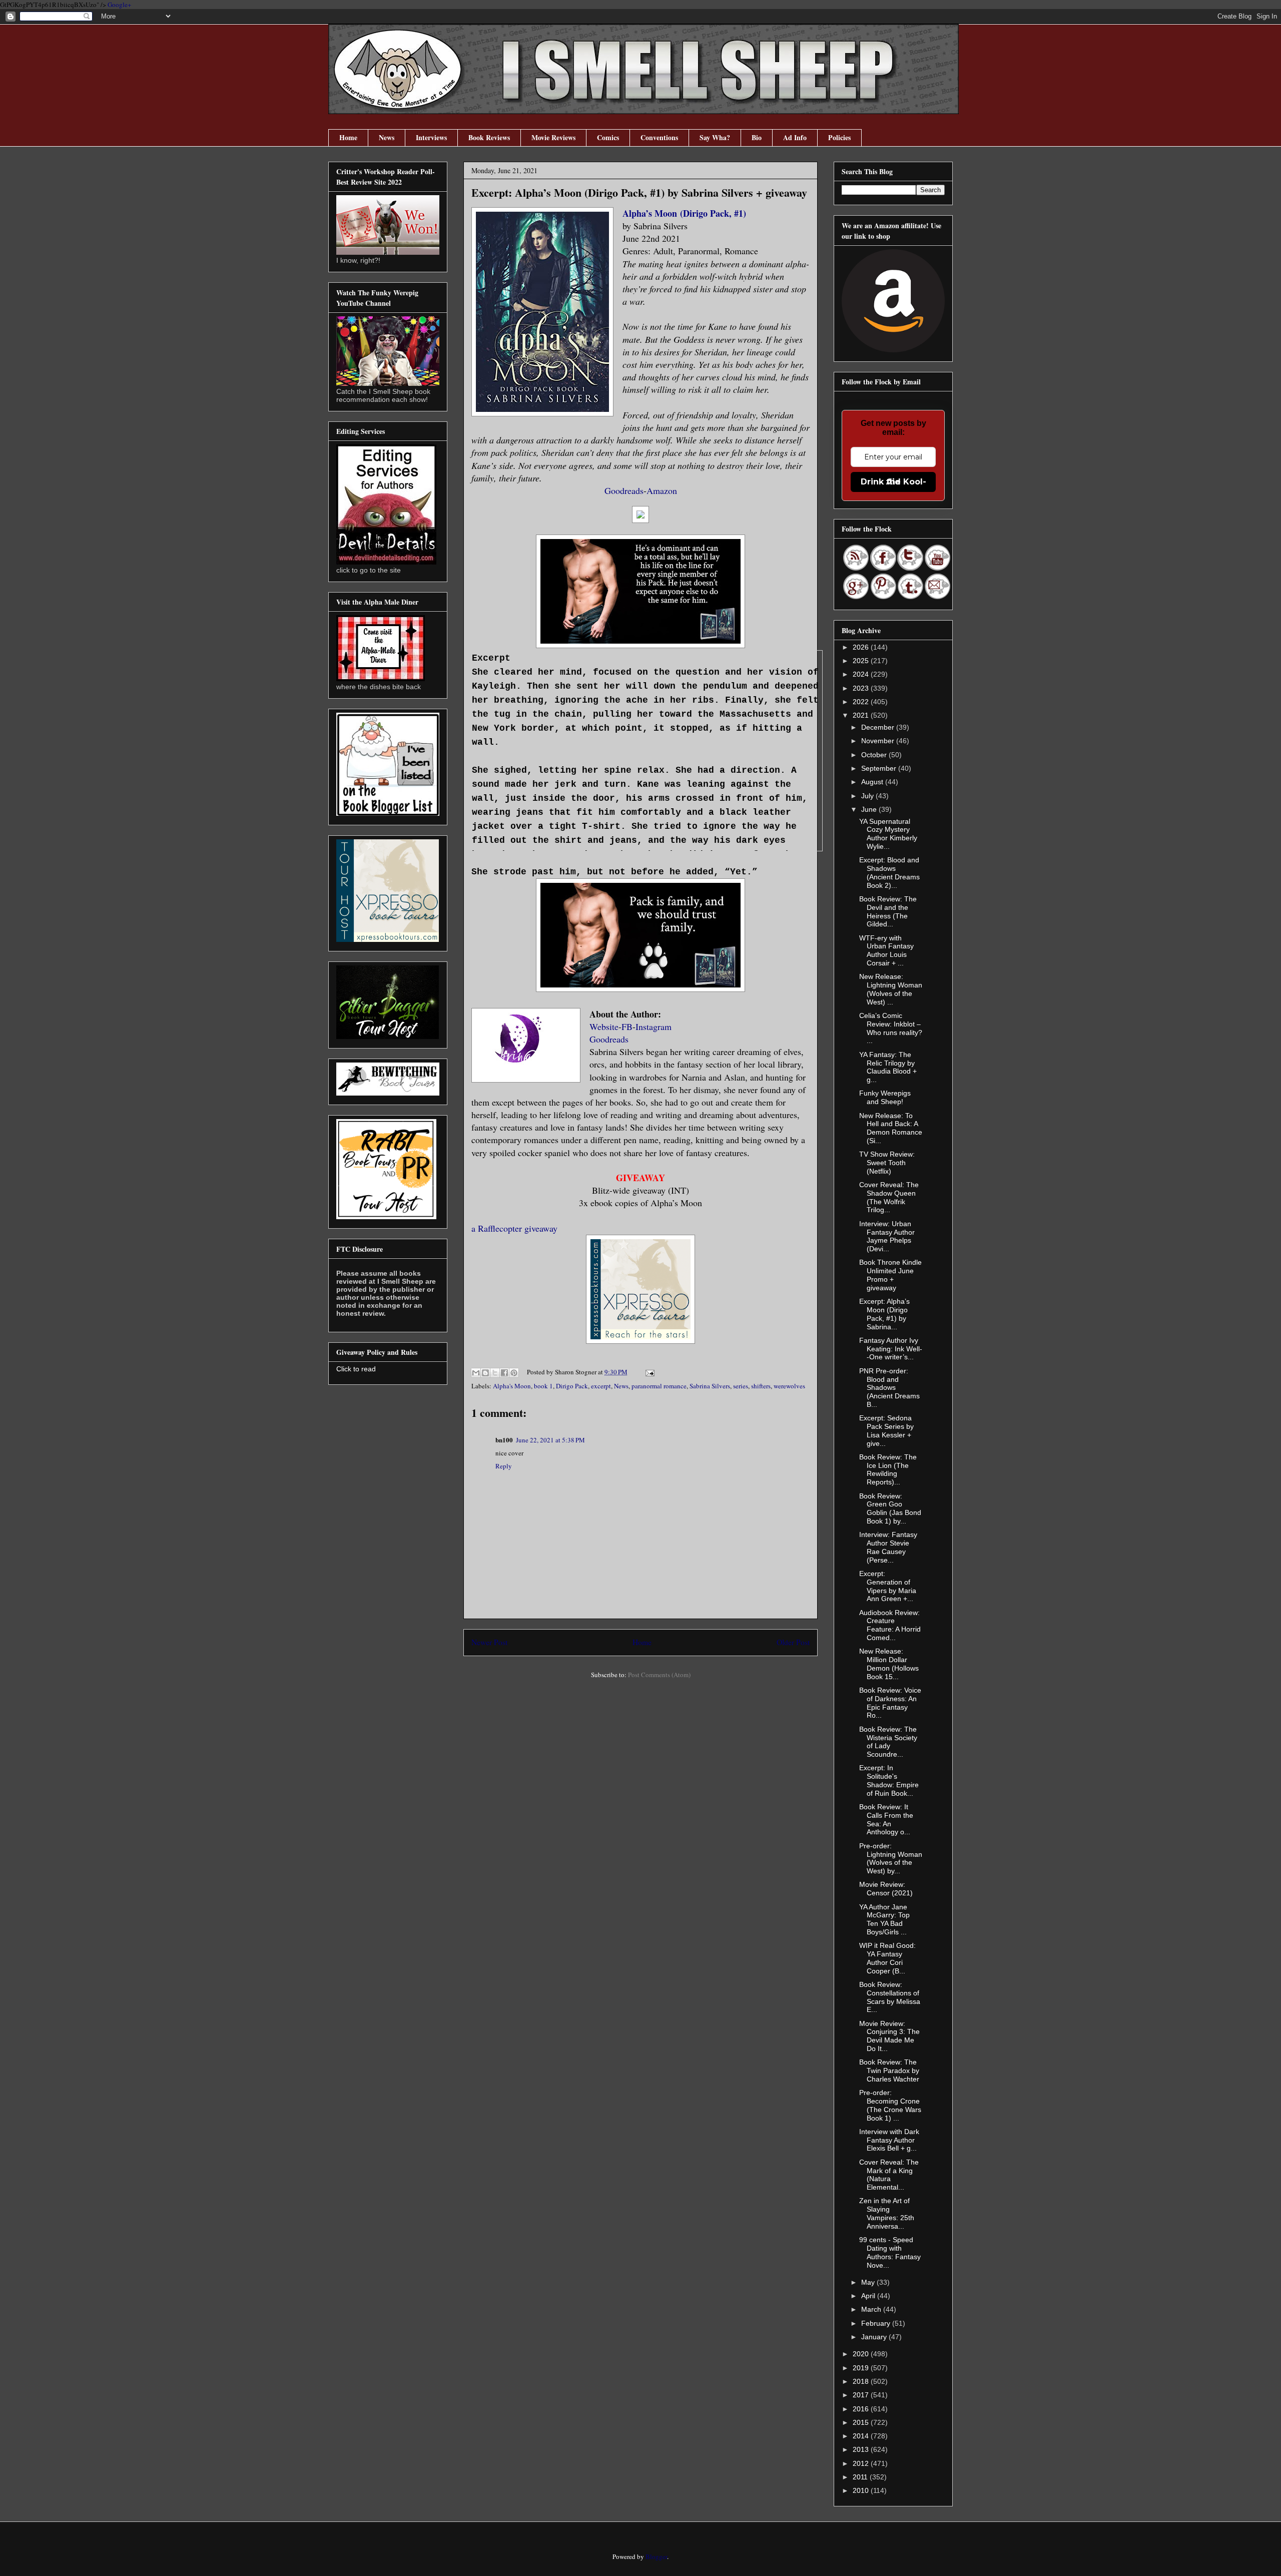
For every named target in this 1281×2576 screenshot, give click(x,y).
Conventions (659, 137)
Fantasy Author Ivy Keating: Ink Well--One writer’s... (891, 1349)
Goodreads (624, 490)
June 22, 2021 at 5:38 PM (550, 1440)
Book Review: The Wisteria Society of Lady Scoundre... (888, 1742)
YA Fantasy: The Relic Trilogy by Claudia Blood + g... (888, 1067)
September (880, 768)
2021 (862, 715)
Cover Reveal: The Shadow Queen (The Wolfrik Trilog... (889, 1197)
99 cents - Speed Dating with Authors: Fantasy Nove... (890, 2252)
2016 (862, 2409)
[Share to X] (495, 1373)
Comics (608, 137)
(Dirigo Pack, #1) (713, 213)
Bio (757, 137)
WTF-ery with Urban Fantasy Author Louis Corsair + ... (886, 950)
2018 (862, 2381)
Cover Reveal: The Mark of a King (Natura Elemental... (889, 2175)
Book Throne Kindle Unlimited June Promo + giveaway (890, 1275)
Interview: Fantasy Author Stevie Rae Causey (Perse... (888, 1547)
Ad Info (795, 137)
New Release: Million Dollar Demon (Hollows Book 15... (889, 1664)
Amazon (662, 490)
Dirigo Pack (572, 1386)
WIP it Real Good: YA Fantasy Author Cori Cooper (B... (887, 1958)
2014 (862, 2436)
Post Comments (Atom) (659, 1675)
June (870, 809)
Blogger (656, 2556)
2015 (862, 2422)
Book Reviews (489, 137)
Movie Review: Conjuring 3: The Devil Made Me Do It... (889, 2036)
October (875, 755)
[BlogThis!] (485, 1373)
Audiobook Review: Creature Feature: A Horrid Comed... (890, 1625)
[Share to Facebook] (504, 1373)
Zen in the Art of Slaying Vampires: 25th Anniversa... (887, 2213)
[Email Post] (648, 1372)
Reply (504, 1466)
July (868, 796)
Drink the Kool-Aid (893, 482)
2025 (862, 661)
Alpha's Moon (512, 1386)
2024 (862, 674)
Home (348, 137)
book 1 (543, 1386)
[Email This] (476, 1373)
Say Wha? (715, 137)
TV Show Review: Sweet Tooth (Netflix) (887, 1163)
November (879, 741)
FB (627, 1026)
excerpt (601, 1386)
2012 (862, 2463)
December (879, 727)
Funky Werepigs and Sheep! (885, 1097)
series (741, 1386)
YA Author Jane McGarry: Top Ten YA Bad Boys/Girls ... (884, 1919)
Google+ (119, 5)
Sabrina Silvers (710, 1386)
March (872, 2309)
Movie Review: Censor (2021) (886, 1889)
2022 (862, 702)
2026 (862, 647)
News (387, 137)
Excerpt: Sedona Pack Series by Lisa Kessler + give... (886, 1430)
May (869, 2282)
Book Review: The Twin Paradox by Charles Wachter (889, 2071)
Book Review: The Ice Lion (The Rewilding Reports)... (888, 1469)
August (873, 782)
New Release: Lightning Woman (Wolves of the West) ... (891, 989)
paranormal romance (659, 1386)
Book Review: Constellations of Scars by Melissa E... (890, 1997)
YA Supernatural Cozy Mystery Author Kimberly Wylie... (888, 834)
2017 (862, 2395)
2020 (862, 2354)
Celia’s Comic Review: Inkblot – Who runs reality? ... (891, 1028)
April (869, 2296)
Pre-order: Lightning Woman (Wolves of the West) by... (891, 1858)
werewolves (789, 1386)
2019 (862, 2368)
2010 (862, 2490)
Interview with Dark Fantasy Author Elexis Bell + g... (889, 2140)
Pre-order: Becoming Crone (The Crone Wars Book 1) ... (890, 2105)
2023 (862, 688)
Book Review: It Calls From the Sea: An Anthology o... (886, 1819)
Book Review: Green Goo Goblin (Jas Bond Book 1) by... (890, 1508)
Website (604, 1026)
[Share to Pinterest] (514, 1373)
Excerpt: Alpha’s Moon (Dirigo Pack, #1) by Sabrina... (884, 1314)
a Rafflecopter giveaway (514, 1228)
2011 (861, 2477)
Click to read (356, 1369)
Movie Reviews (553, 137)
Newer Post (489, 1642)
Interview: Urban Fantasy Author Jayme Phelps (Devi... (887, 1236)
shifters (761, 1386)
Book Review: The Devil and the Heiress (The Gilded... (888, 911)
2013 (862, 2449)
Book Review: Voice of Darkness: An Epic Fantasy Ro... (890, 1703)
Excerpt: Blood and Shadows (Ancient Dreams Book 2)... (889, 872)
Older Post (793, 1642)
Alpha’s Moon (651, 213)
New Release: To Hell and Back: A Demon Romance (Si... (891, 1128)
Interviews (431, 137)
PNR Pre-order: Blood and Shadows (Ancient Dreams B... (889, 1388)
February (877, 2323)
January (875, 2337)
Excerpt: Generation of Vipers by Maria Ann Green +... (888, 1586)
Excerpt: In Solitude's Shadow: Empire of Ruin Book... (889, 1780)
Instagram (654, 1026)
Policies (839, 137)
